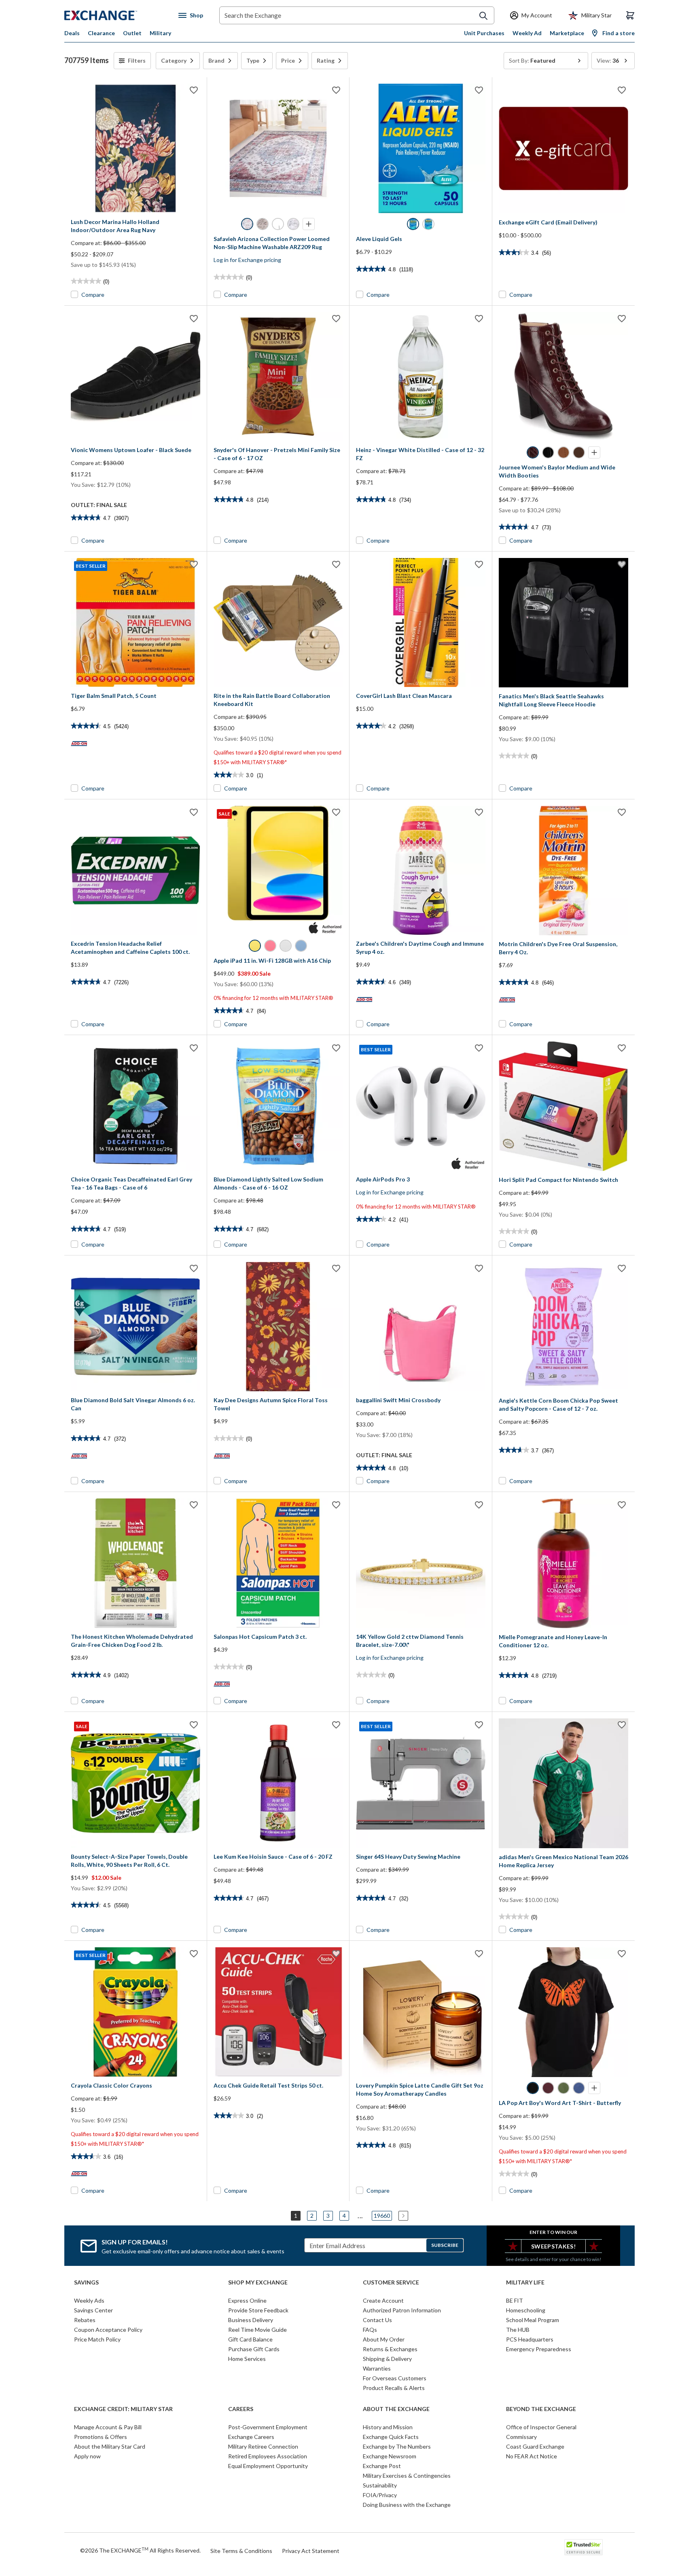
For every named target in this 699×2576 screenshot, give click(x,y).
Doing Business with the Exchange (407, 2505)
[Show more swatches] (309, 224)
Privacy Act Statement (311, 2551)
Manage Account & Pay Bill (108, 2427)
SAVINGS (86, 2282)
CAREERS (241, 2409)
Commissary (521, 2437)
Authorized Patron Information (402, 2310)
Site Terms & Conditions (241, 2551)
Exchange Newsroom (390, 2456)
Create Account (383, 2300)
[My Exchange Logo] (116, 15)
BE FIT (515, 2300)
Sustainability (380, 2485)
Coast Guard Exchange (535, 2446)
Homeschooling (526, 2310)
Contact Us (377, 2320)
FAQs (370, 2330)
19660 (382, 2216)
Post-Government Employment (268, 2427)
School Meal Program (533, 2320)
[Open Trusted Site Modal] (584, 2547)
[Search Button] (483, 16)
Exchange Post (382, 2466)
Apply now (87, 2456)
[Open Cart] (630, 15)
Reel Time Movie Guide (257, 2330)
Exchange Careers (251, 2437)
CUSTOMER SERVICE (391, 2282)
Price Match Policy (97, 2339)
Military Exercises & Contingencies (407, 2476)
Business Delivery (251, 2320)
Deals (72, 33)
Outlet (132, 33)
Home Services (247, 2359)
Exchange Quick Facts (391, 2437)
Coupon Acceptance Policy (108, 2330)
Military (160, 33)
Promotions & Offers (101, 2437)
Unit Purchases (484, 33)
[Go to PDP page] (136, 148)
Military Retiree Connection (263, 2446)
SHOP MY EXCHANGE (258, 2282)
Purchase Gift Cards (254, 2349)
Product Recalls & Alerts (394, 2388)
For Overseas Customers (395, 2378)
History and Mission (388, 2427)
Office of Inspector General (541, 2427)
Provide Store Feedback (258, 2310)
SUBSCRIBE (445, 2245)
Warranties (377, 2368)
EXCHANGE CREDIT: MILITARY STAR (123, 2409)
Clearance (101, 33)
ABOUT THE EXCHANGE (396, 2409)
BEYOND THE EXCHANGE (541, 2409)
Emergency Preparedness (539, 2349)
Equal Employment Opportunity (268, 2466)
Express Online (247, 2300)
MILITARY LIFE (525, 2282)
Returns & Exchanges (390, 2349)
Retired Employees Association (268, 2456)
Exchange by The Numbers (397, 2446)
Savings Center (93, 2310)
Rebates (85, 2320)
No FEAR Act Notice (532, 2456)
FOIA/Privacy (380, 2495)
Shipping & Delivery (387, 2359)
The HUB (518, 2330)
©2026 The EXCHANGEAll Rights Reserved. (140, 2550)
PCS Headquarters (530, 2339)
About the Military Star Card (110, 2446)
